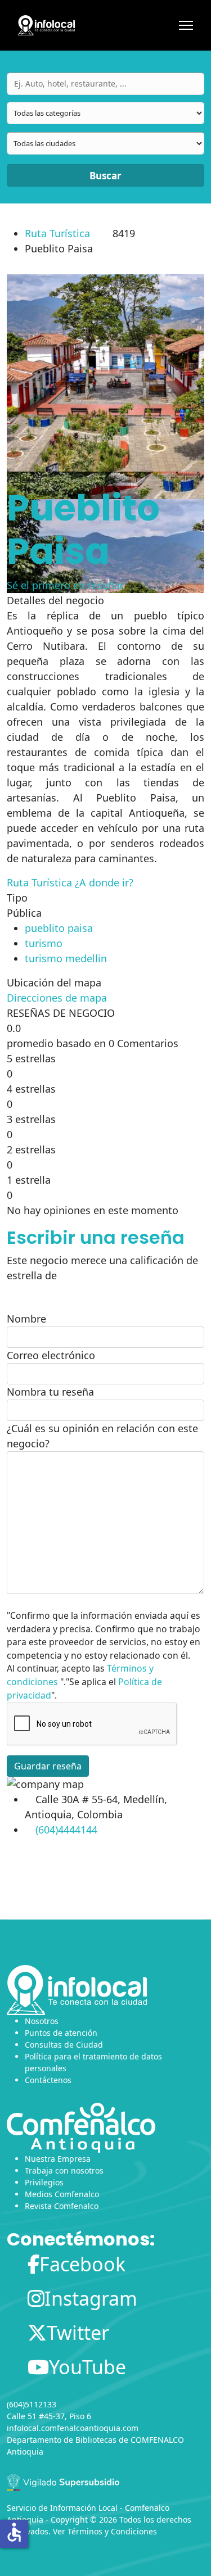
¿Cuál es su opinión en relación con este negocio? (102, 1436)
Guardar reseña (48, 1766)
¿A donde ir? (104, 882)
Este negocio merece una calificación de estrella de (102, 1268)
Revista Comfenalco (62, 2206)
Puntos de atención (61, 2033)
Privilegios (44, 2182)
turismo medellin (66, 958)
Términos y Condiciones (112, 2531)
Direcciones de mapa (57, 998)
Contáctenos (48, 2080)
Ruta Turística (57, 233)
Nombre (26, 1319)
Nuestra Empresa (58, 2159)
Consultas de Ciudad (64, 2045)
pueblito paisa (59, 928)
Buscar (105, 176)
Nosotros (42, 2021)
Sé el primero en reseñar (65, 585)
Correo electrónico (51, 1355)
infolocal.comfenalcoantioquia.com (73, 2428)
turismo (44, 943)
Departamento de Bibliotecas (62, 2440)
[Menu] (186, 25)
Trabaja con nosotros (64, 2170)
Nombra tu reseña (50, 1392)
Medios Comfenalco (62, 2194)
